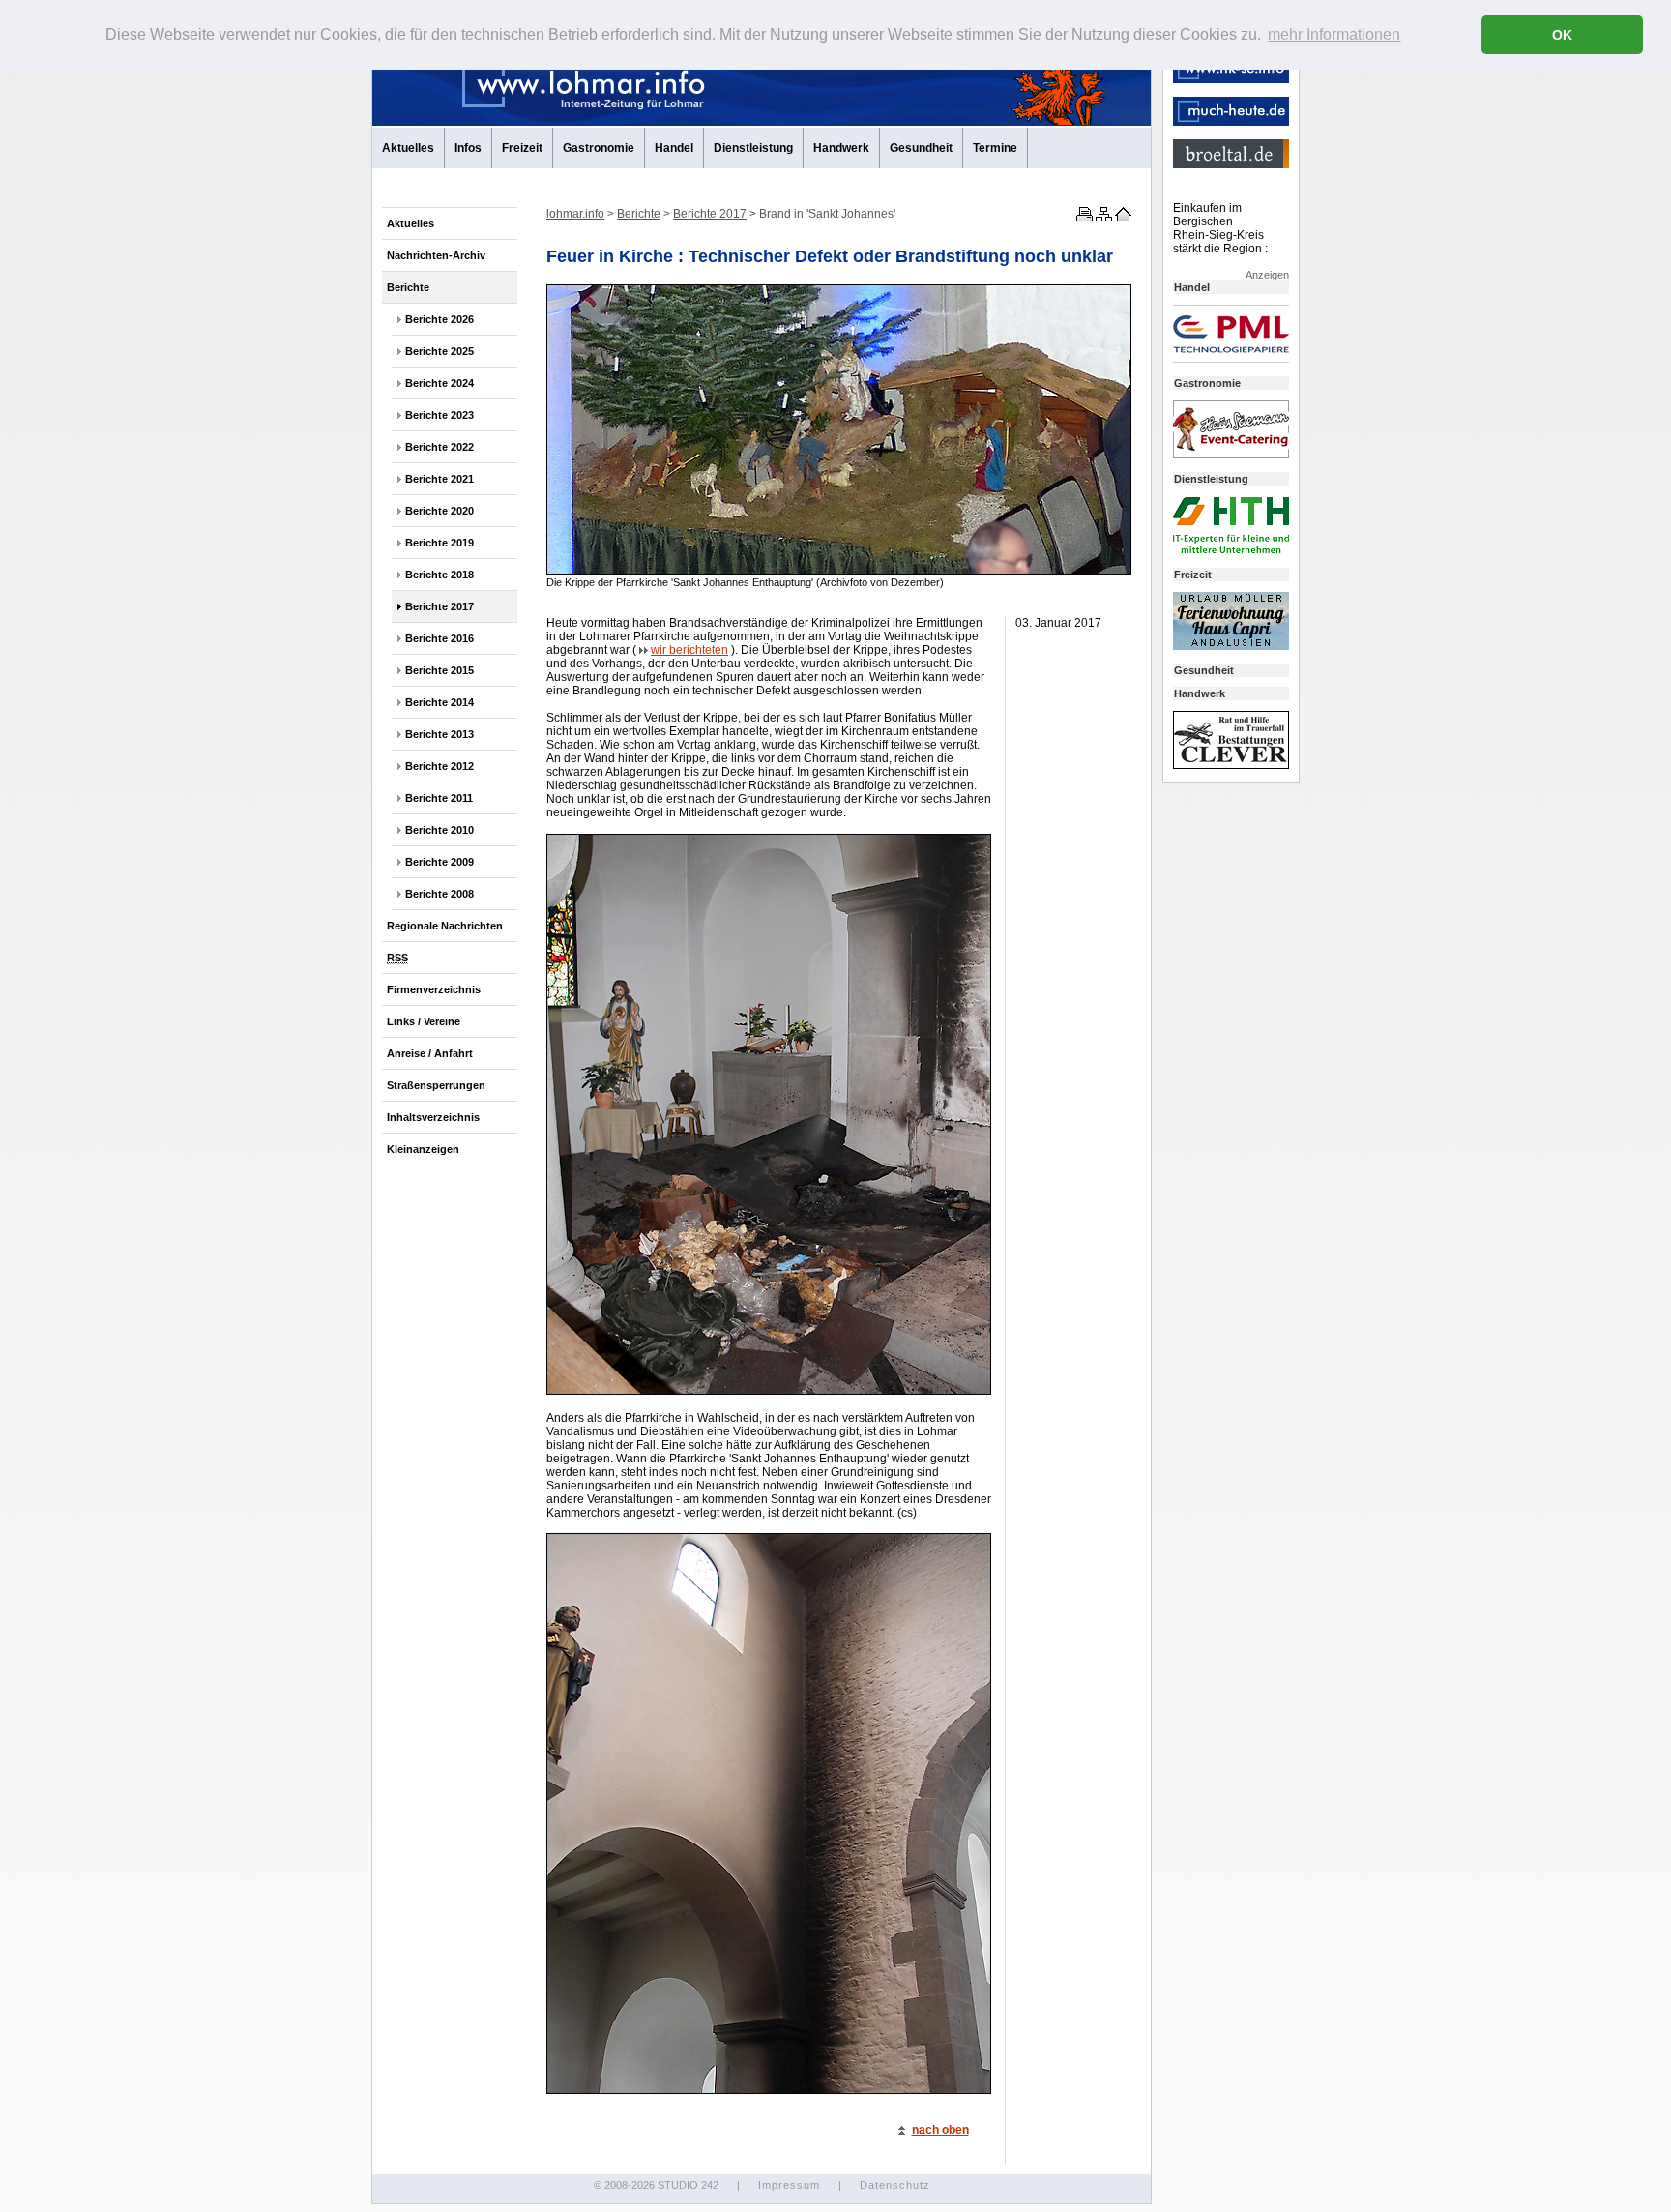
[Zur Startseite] (1122, 218)
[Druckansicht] (1083, 218)
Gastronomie (599, 148)
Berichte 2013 (440, 734)
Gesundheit (921, 148)
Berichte (408, 287)
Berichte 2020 (440, 511)
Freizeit (522, 148)
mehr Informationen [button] (1334, 34)
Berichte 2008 (440, 894)
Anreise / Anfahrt (430, 1053)
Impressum (789, 2185)
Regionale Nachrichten (445, 926)
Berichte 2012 (440, 766)
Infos (468, 148)
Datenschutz (895, 2185)
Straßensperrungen (436, 1085)
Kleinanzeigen (423, 1149)
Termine (995, 148)
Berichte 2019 (440, 543)
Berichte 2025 (440, 351)
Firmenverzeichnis (434, 989)
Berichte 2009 (440, 862)
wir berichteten (689, 650)
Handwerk (841, 148)
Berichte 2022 (440, 447)
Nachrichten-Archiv (436, 255)
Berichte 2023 (440, 415)
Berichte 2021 (440, 479)
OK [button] (1562, 35)
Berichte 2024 (440, 383)
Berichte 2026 (440, 319)
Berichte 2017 (440, 606)
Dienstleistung (753, 148)
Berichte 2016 (440, 638)
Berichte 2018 (440, 575)
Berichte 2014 (440, 702)
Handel (674, 148)
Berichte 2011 (439, 798)
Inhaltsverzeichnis (433, 1117)
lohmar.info (575, 214)
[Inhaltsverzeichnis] (1102, 218)
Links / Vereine (424, 1021)
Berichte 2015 (440, 670)
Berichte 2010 (440, 830)
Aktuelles (408, 148)
